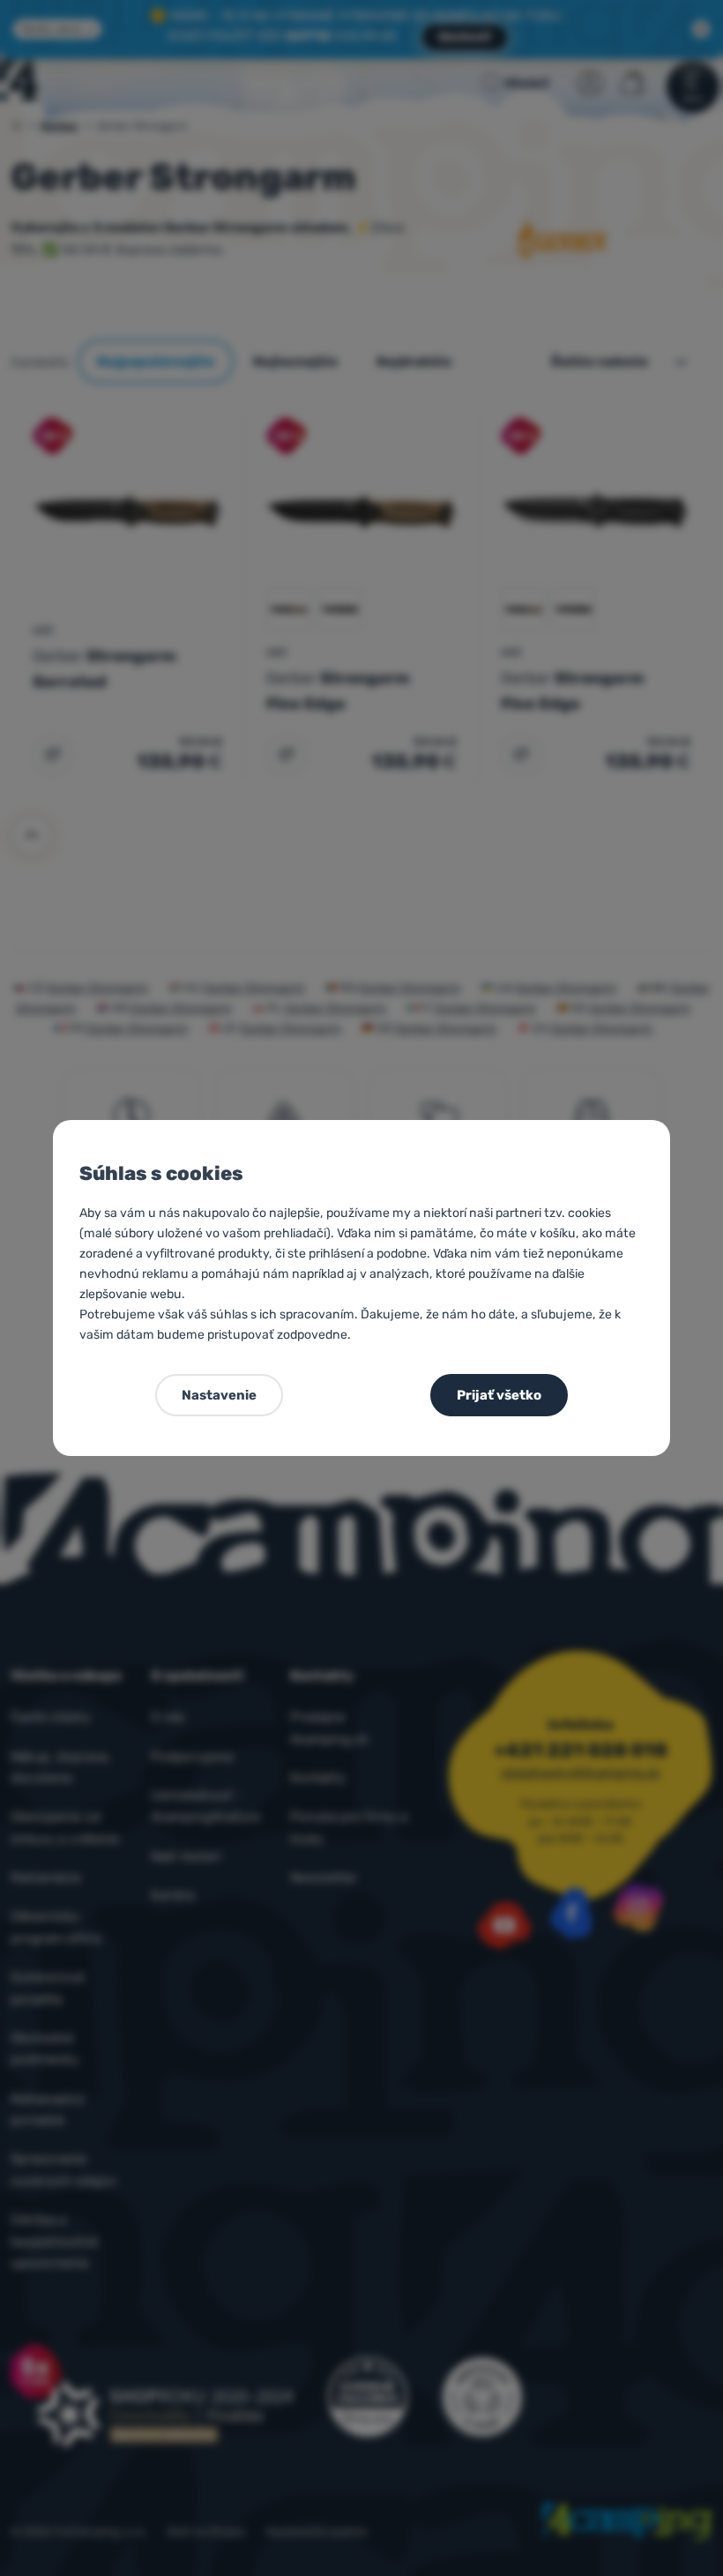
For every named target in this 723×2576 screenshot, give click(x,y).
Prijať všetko (499, 1395)
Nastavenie (219, 1395)
